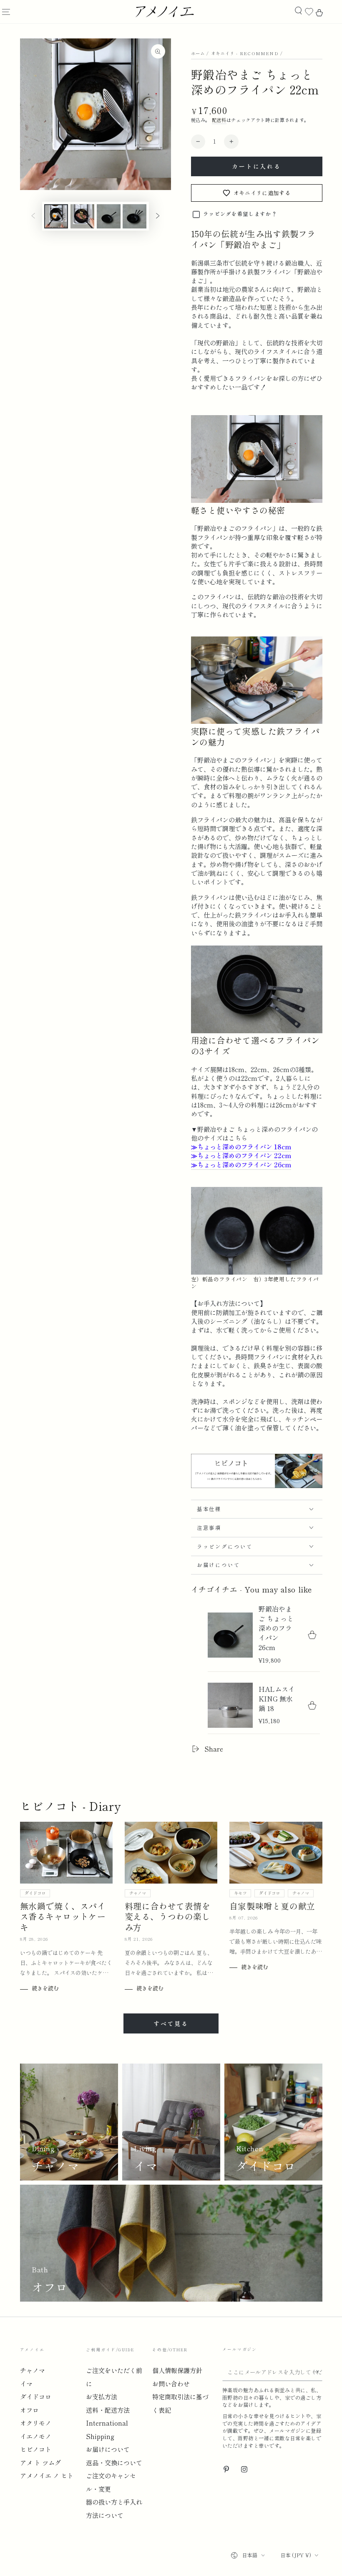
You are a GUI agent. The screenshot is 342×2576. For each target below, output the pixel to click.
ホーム (198, 53)
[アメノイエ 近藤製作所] (257, 1486)
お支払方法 (102, 2396)
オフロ (29, 2410)
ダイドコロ (35, 1893)
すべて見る (171, 2023)
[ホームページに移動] (164, 12)
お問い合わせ (171, 2383)
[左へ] (33, 216)
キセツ (240, 1893)
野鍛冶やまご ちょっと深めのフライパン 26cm (276, 1628)
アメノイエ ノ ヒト (47, 2475)
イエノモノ (36, 2436)
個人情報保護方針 (177, 2370)
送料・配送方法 (108, 2410)
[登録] (318, 2372)
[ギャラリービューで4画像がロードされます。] (135, 216)
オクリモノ (36, 2423)
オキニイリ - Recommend (245, 53)
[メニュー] (6, 12)
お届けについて (108, 2449)
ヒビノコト (36, 2449)
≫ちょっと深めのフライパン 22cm (241, 1155)
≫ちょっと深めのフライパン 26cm (241, 1164)
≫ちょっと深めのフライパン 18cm (241, 1146)
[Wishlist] (309, 12)
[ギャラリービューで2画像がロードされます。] (82, 216)
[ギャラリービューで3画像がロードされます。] (109, 216)
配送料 (219, 120)
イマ (26, 2383)
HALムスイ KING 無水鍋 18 (277, 1699)
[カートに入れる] (312, 1635)
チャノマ (138, 1893)
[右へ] (158, 216)
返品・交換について (114, 2462)
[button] (298, 11)
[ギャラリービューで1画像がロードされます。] (56, 216)
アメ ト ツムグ (40, 2462)
